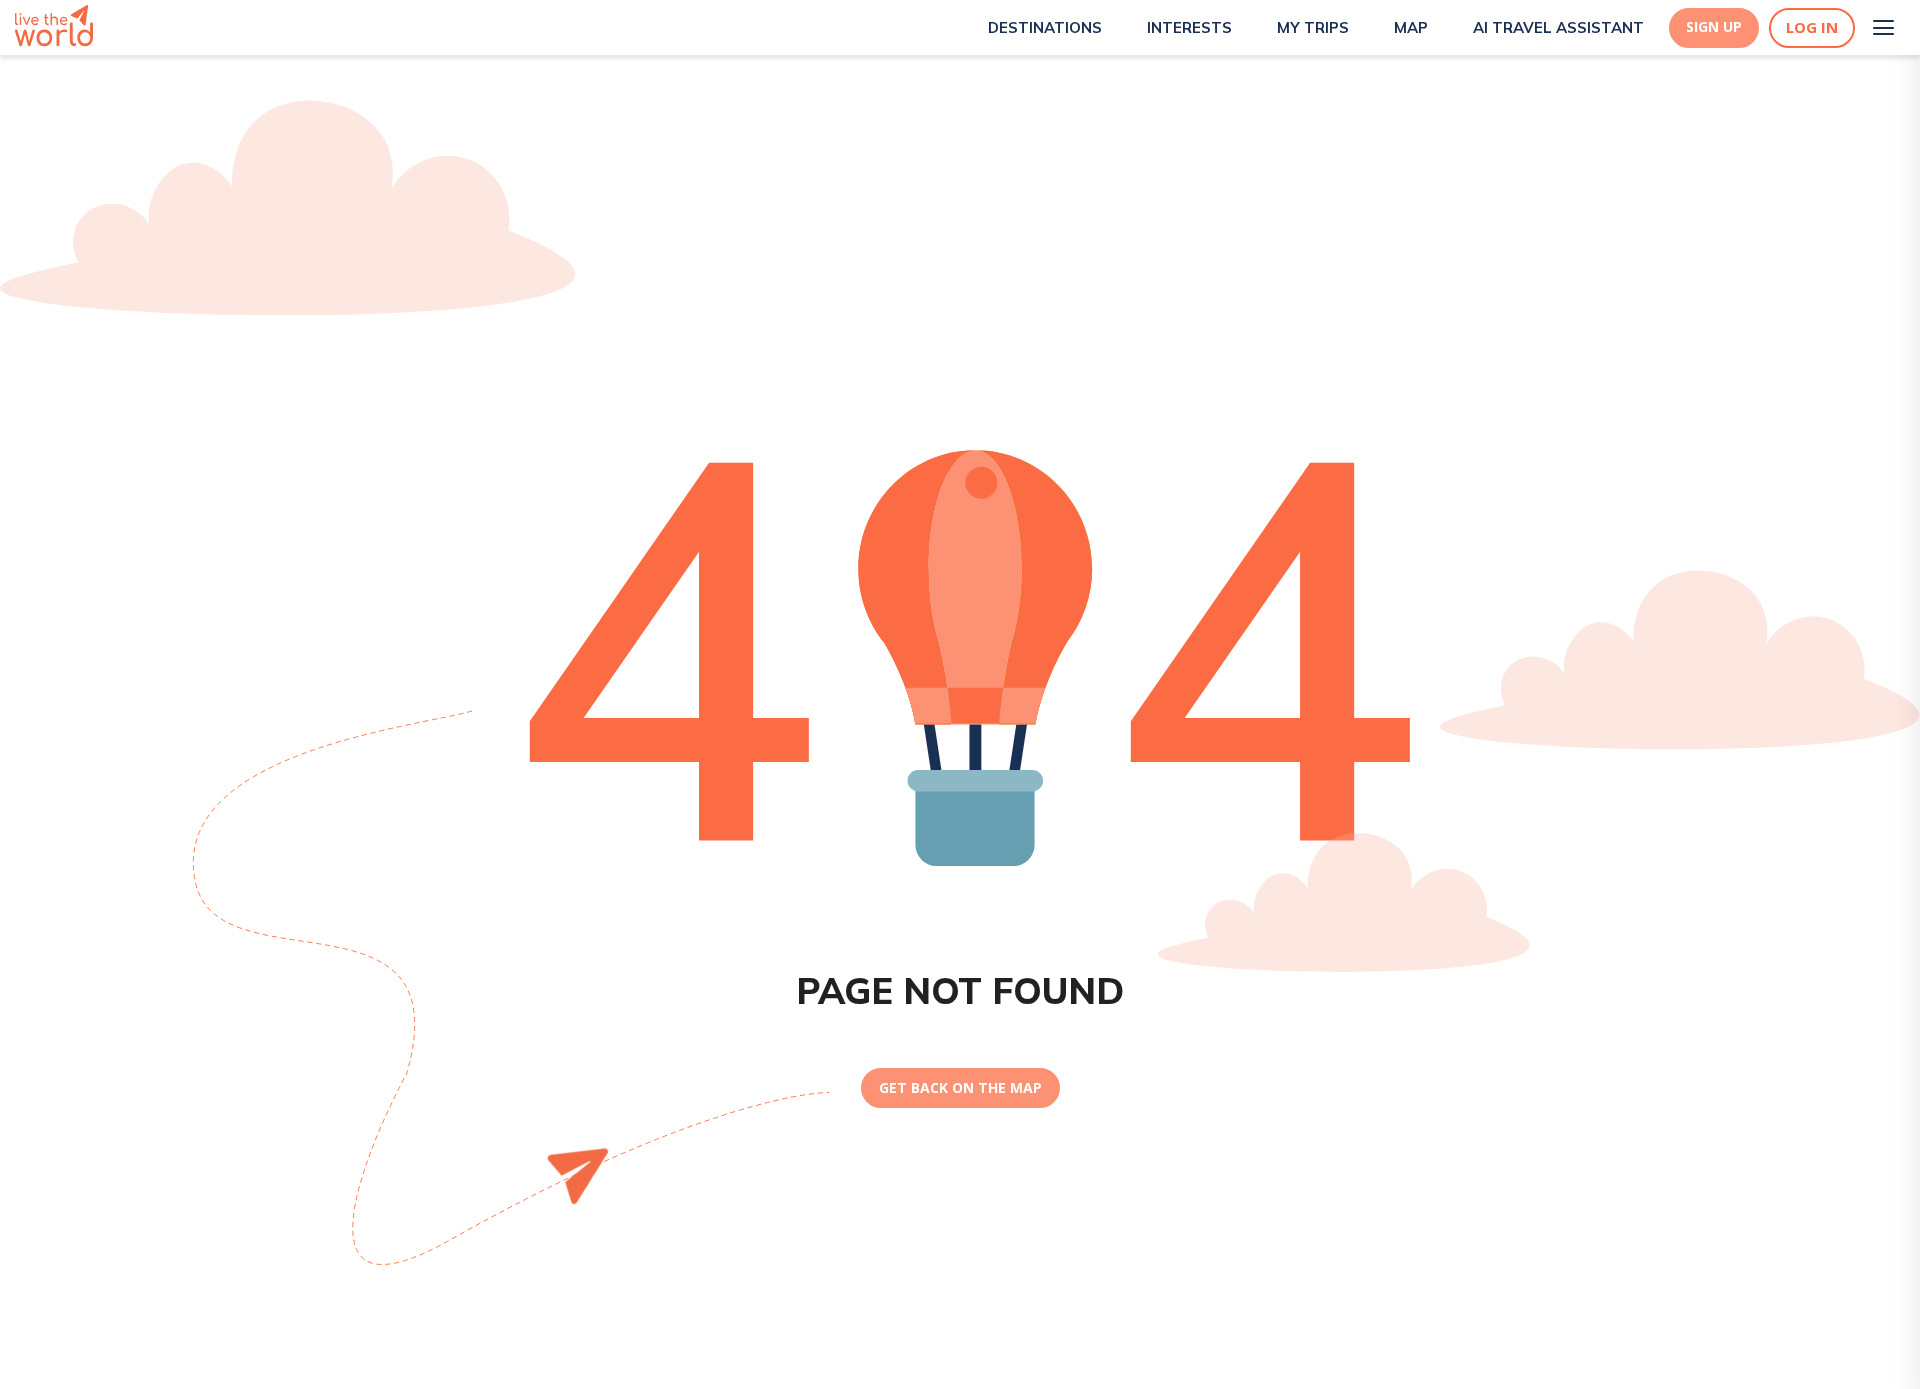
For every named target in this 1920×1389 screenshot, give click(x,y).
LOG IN (1812, 27)
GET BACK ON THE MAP (960, 1087)
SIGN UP (1714, 27)
